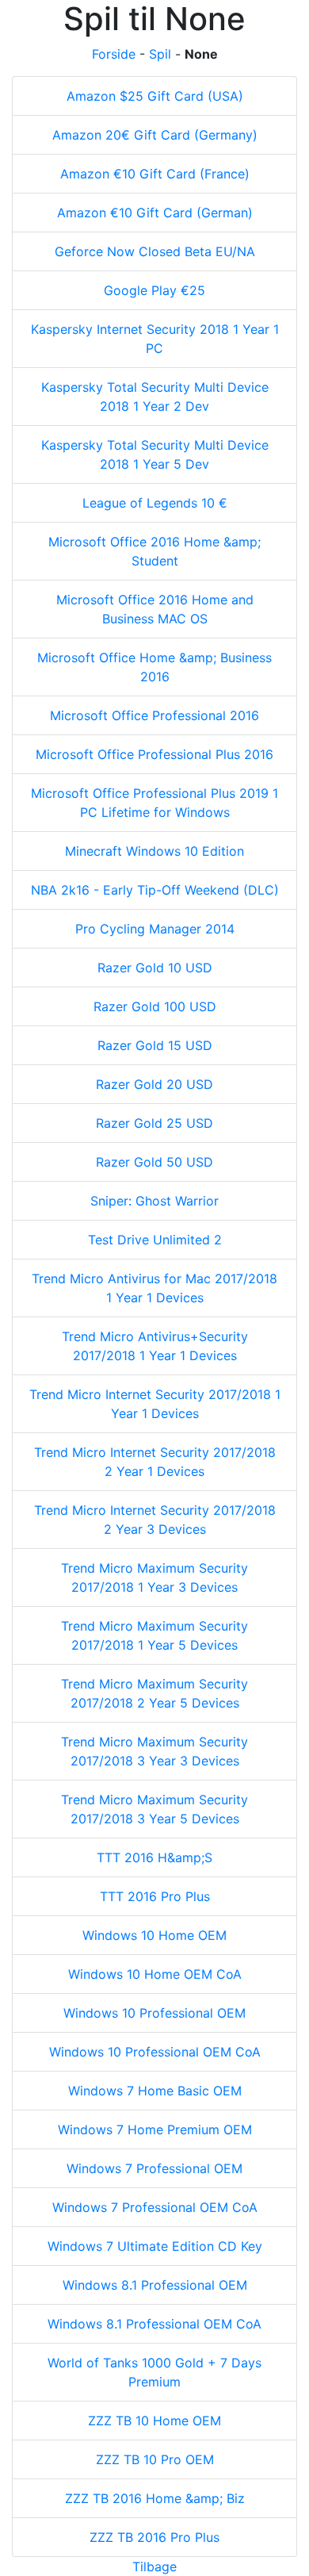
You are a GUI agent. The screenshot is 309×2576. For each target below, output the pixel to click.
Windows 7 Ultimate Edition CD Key (155, 2246)
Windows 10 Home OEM (154, 1935)
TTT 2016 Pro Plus (155, 1896)
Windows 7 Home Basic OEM (155, 2091)
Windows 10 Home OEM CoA (155, 1974)
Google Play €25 (154, 290)
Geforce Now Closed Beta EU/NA (155, 251)
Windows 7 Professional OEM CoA (155, 2207)
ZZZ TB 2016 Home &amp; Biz (155, 2498)
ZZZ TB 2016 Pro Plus (154, 2537)
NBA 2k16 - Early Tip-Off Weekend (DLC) (155, 890)
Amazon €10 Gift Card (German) (155, 213)
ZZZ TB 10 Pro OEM (155, 2459)
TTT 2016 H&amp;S (154, 1857)
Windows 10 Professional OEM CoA (155, 2052)
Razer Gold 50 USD (154, 1162)
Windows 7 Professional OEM (154, 2168)
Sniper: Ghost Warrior (154, 1201)
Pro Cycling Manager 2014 (155, 929)
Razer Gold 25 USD (154, 1123)
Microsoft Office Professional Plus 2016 (154, 754)
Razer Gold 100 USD (155, 1006)
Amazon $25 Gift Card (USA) (155, 96)
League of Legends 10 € (155, 503)
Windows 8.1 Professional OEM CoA (154, 2324)
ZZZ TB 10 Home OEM (154, 2421)
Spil (160, 54)
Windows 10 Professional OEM (154, 2013)
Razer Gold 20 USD (154, 1084)
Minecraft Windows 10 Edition (154, 851)
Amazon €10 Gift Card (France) (155, 174)
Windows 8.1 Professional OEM (155, 2285)
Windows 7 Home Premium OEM (155, 2129)
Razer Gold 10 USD (155, 968)
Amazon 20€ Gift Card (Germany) (155, 135)
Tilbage (154, 2566)
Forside (114, 54)
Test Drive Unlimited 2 (155, 1240)
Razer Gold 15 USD (155, 1045)
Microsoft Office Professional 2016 (154, 715)
